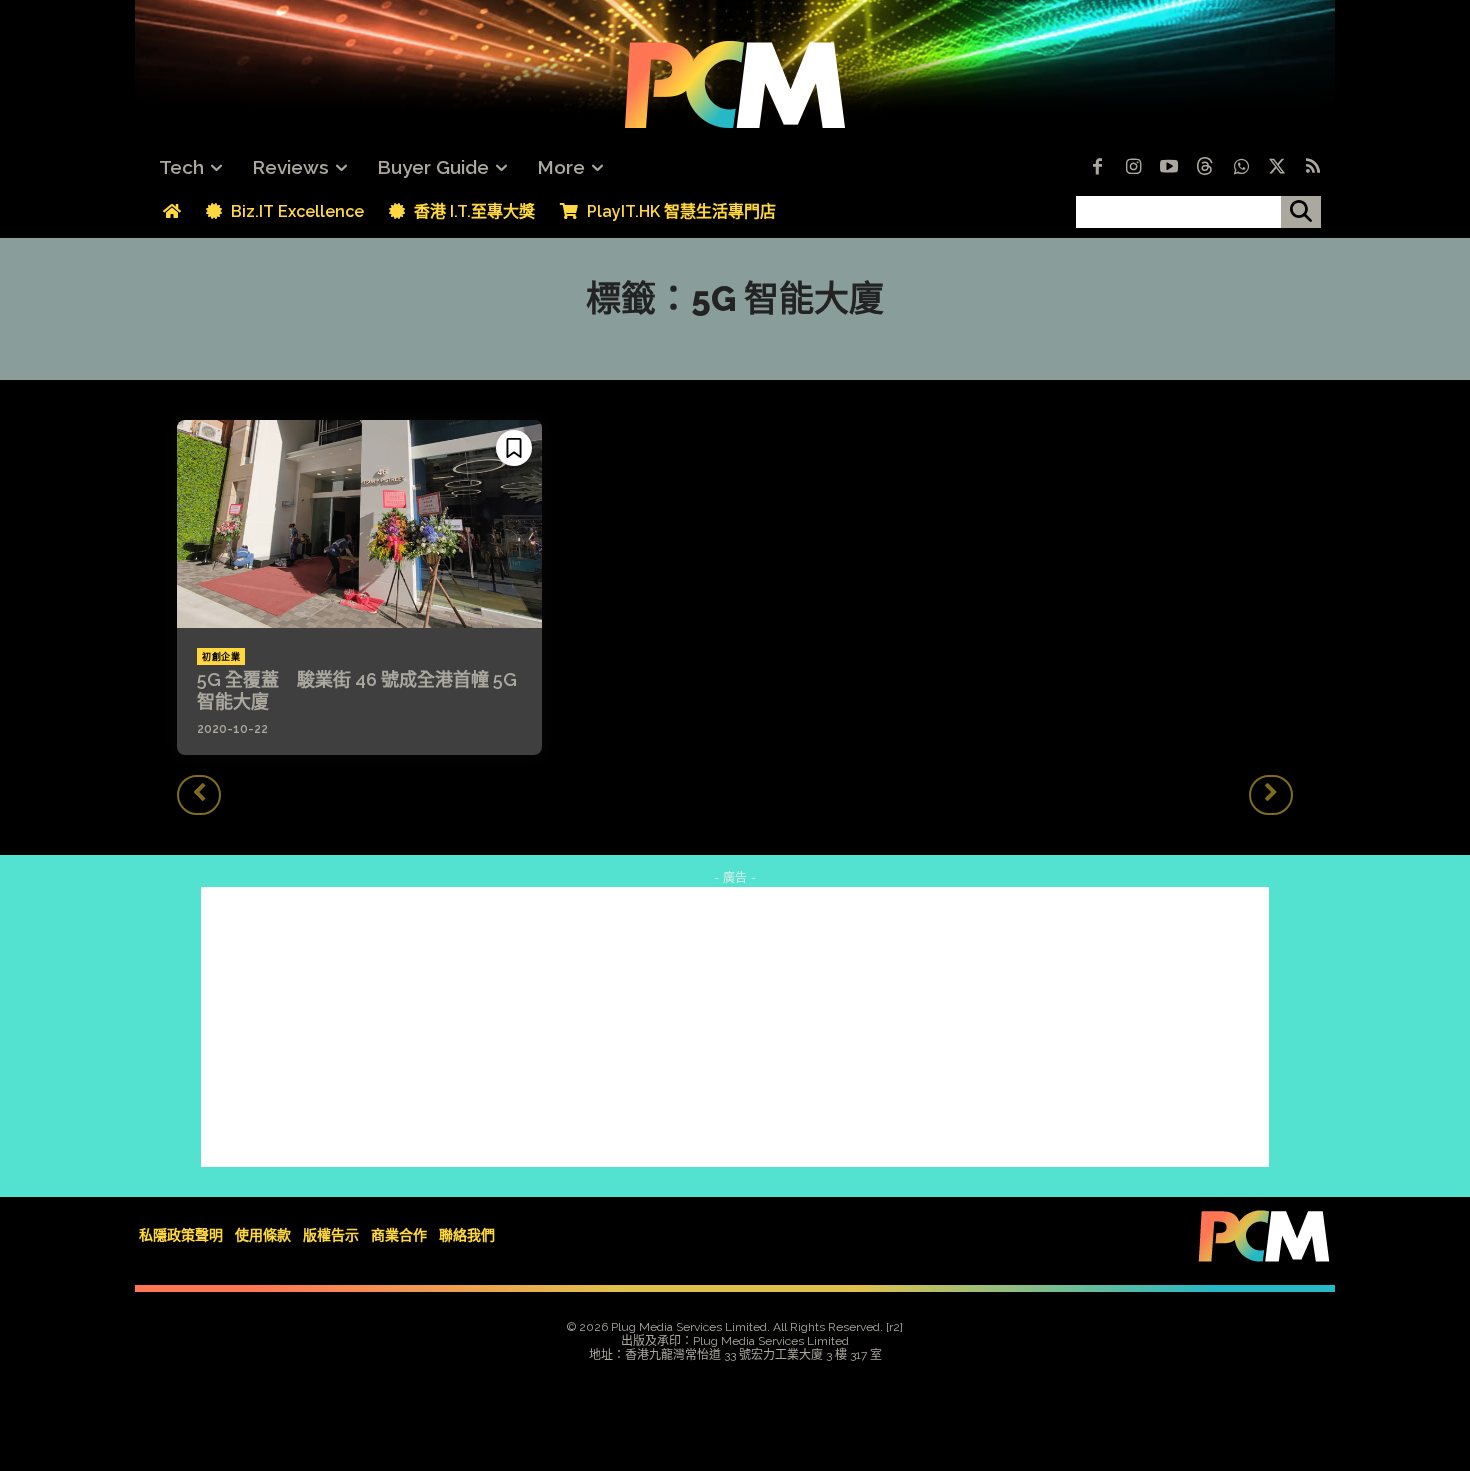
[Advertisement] (735, 1027)
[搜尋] (1301, 212)
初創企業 (221, 657)
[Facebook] (1097, 168)
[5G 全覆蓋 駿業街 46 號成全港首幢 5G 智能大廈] (359, 524)
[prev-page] (199, 795)
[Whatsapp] (1241, 168)
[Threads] (1205, 168)
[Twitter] (1277, 168)
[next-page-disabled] (1271, 795)
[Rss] (1313, 168)
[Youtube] (1169, 168)
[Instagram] (1133, 168)
